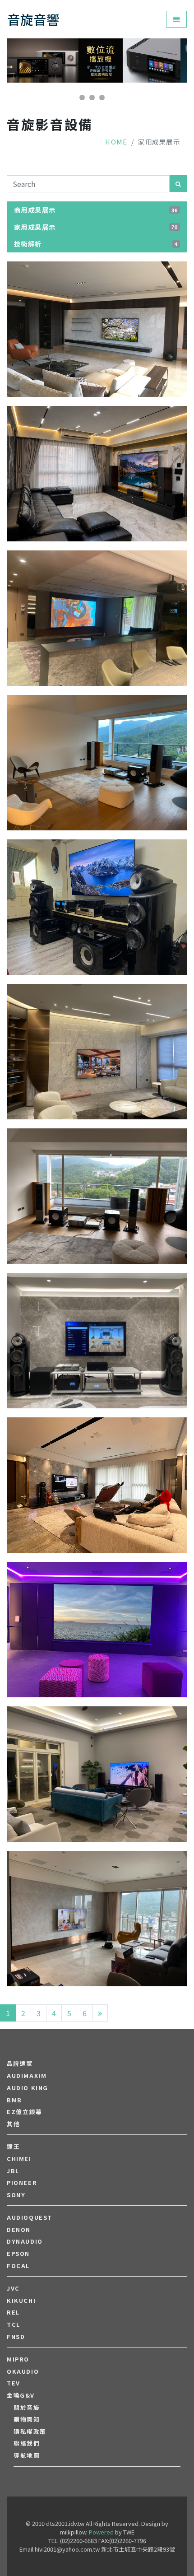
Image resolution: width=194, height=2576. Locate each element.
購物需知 (27, 2419)
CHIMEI (19, 2159)
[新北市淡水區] (97, 1775)
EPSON (18, 2254)
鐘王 (13, 2147)
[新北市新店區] (97, 763)
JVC (13, 2288)
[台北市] (97, 1341)
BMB (14, 2100)
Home (116, 142)
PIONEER (22, 2183)
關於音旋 (27, 2408)
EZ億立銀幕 (25, 2112)
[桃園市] (97, 1052)
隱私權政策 (30, 2432)
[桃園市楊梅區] (97, 1486)
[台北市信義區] (97, 619)
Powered (101, 2532)
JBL (13, 2171)
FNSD (16, 2337)
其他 (13, 2124)
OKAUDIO (23, 2371)
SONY (16, 2195)
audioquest (30, 2217)
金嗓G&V (21, 2395)
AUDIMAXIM (27, 2076)
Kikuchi (21, 2301)
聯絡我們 (27, 2443)
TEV (14, 2383)
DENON (19, 2230)
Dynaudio (25, 2241)
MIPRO (18, 2359)
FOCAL (18, 2266)
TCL (14, 2324)
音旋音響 (33, 19)
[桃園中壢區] (97, 908)
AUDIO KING (28, 2088)
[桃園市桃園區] (97, 330)
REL (13, 2312)
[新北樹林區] (97, 474)
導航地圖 (27, 2455)
